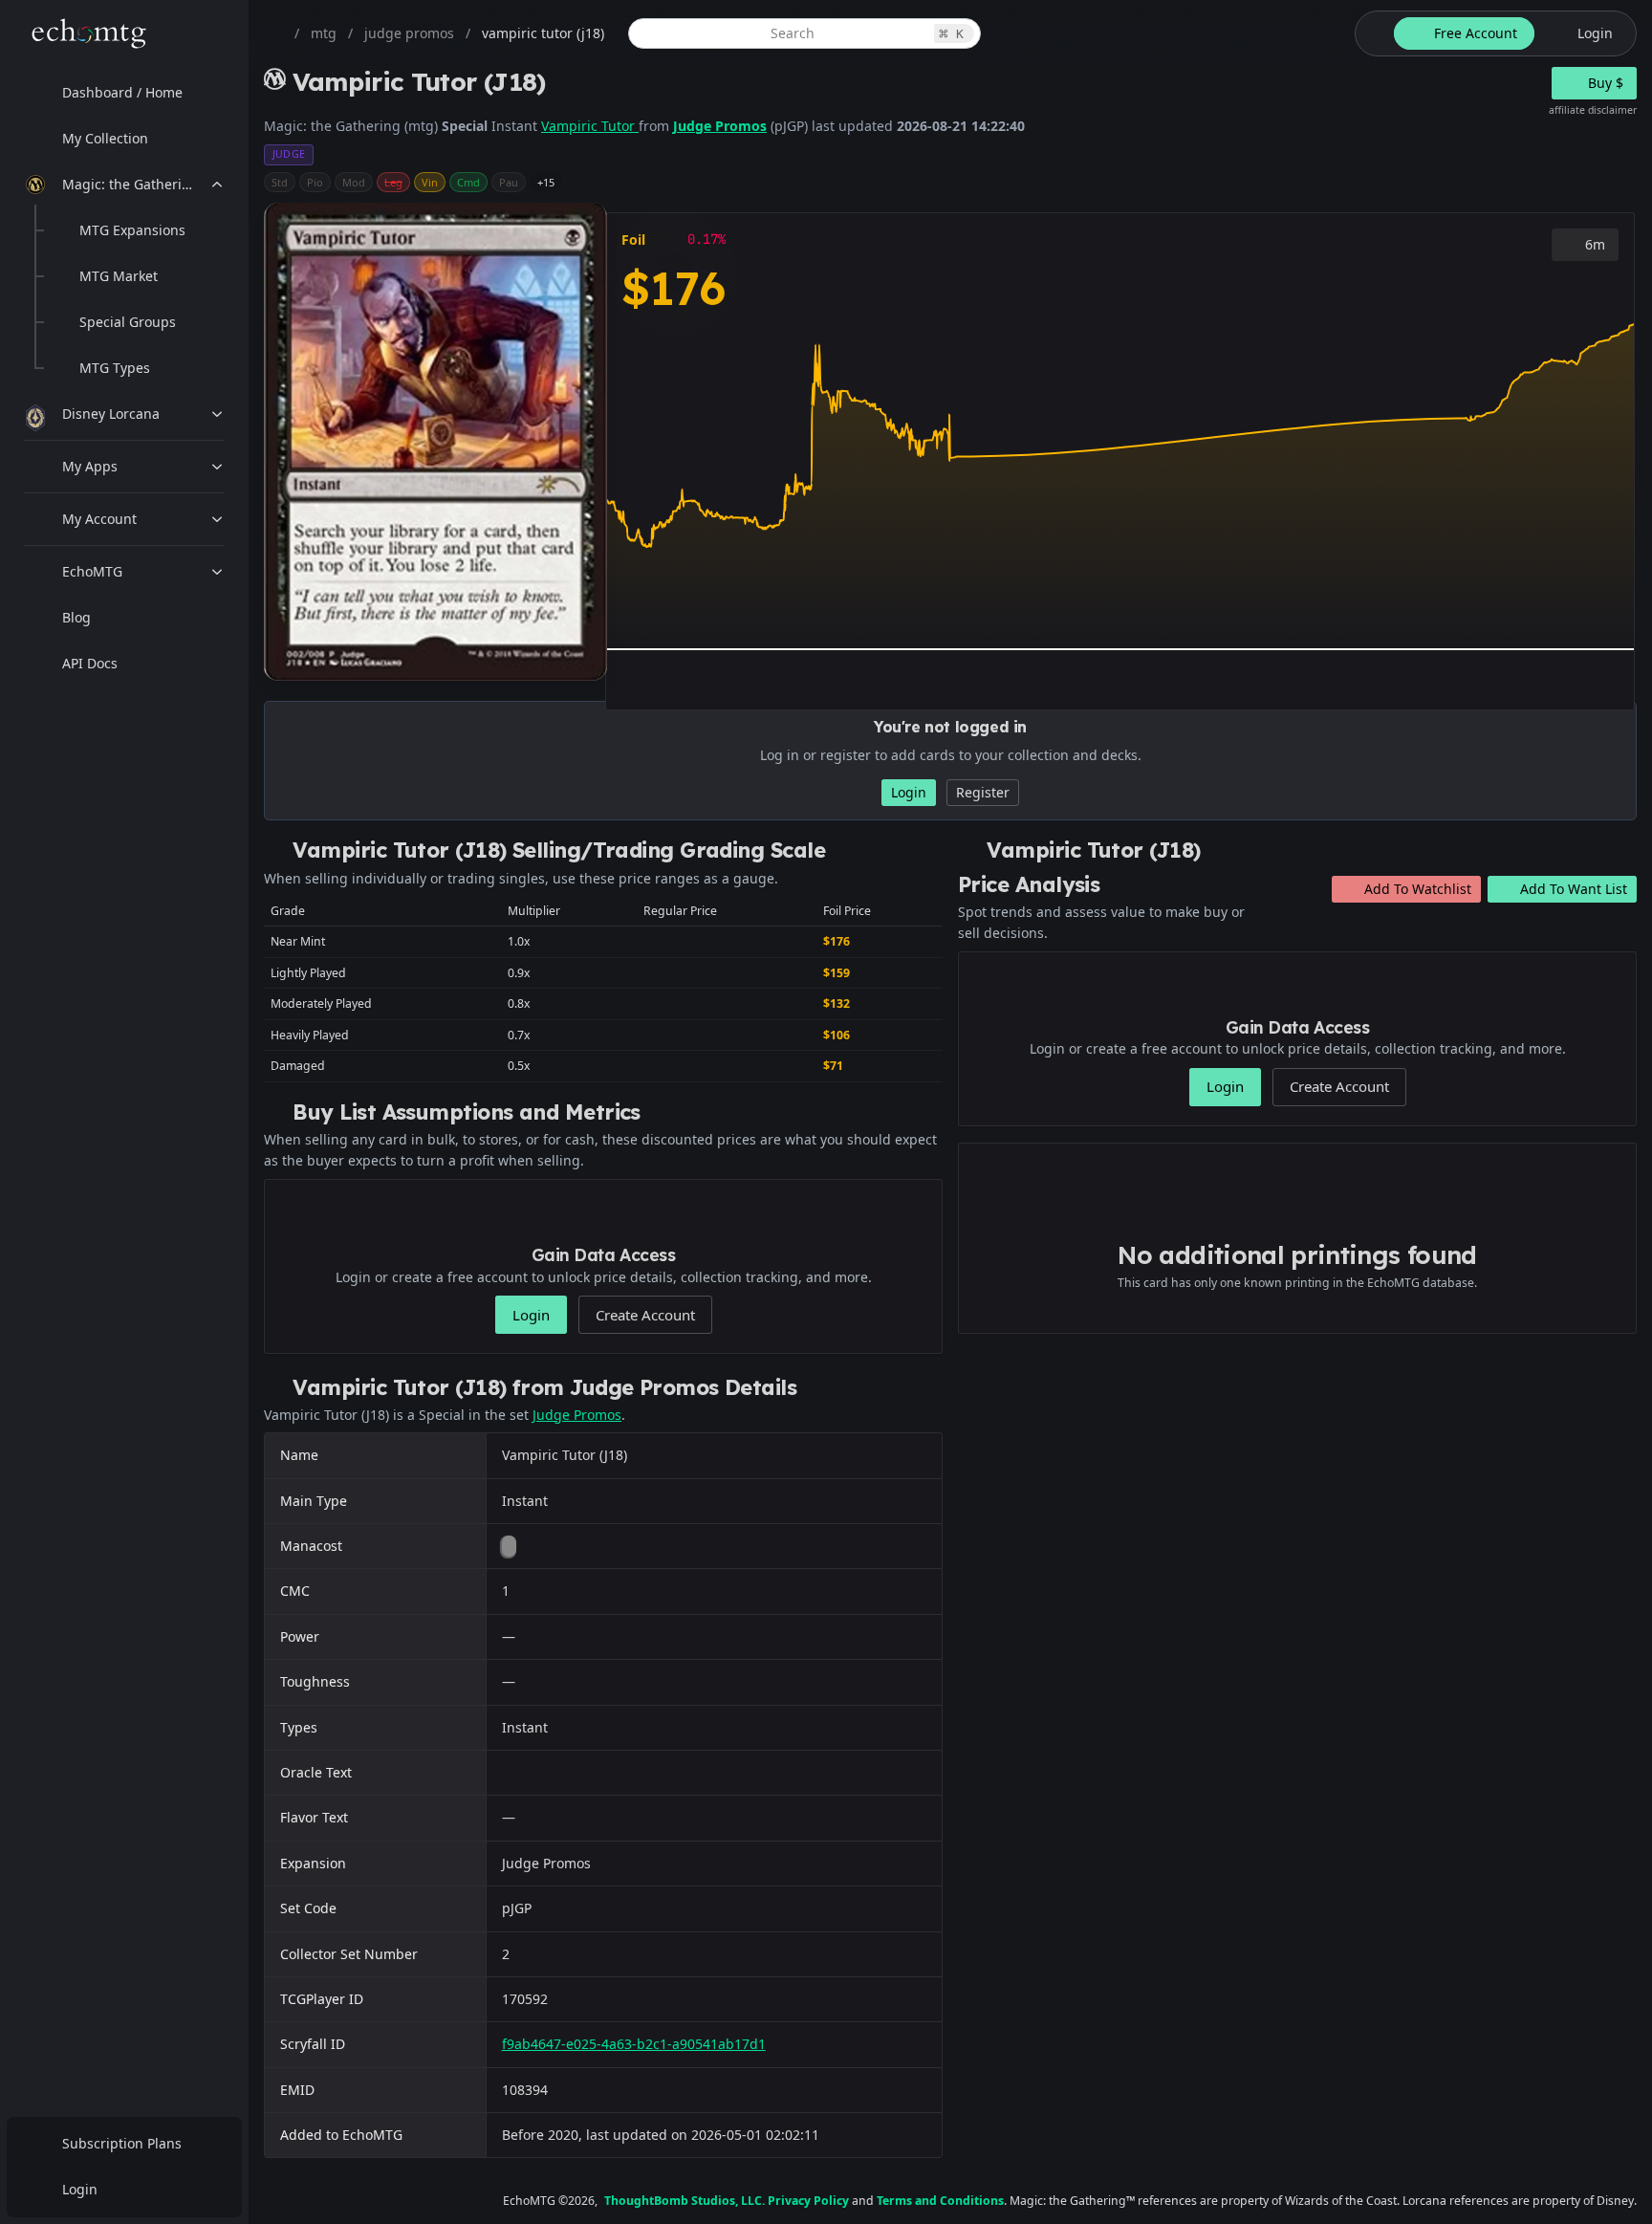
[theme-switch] (1371, 33)
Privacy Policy (808, 2201)
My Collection (105, 138)
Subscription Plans (122, 2143)
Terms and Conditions (940, 2201)
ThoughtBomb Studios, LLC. (685, 2201)
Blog (76, 617)
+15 (546, 182)
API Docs (90, 663)
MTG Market (119, 276)
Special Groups (128, 322)
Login (80, 2189)
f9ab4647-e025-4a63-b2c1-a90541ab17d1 (634, 2044)
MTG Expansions (132, 230)
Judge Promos (720, 126)
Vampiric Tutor (590, 126)
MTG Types (115, 368)
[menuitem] (124, 93)
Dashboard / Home (122, 92)
